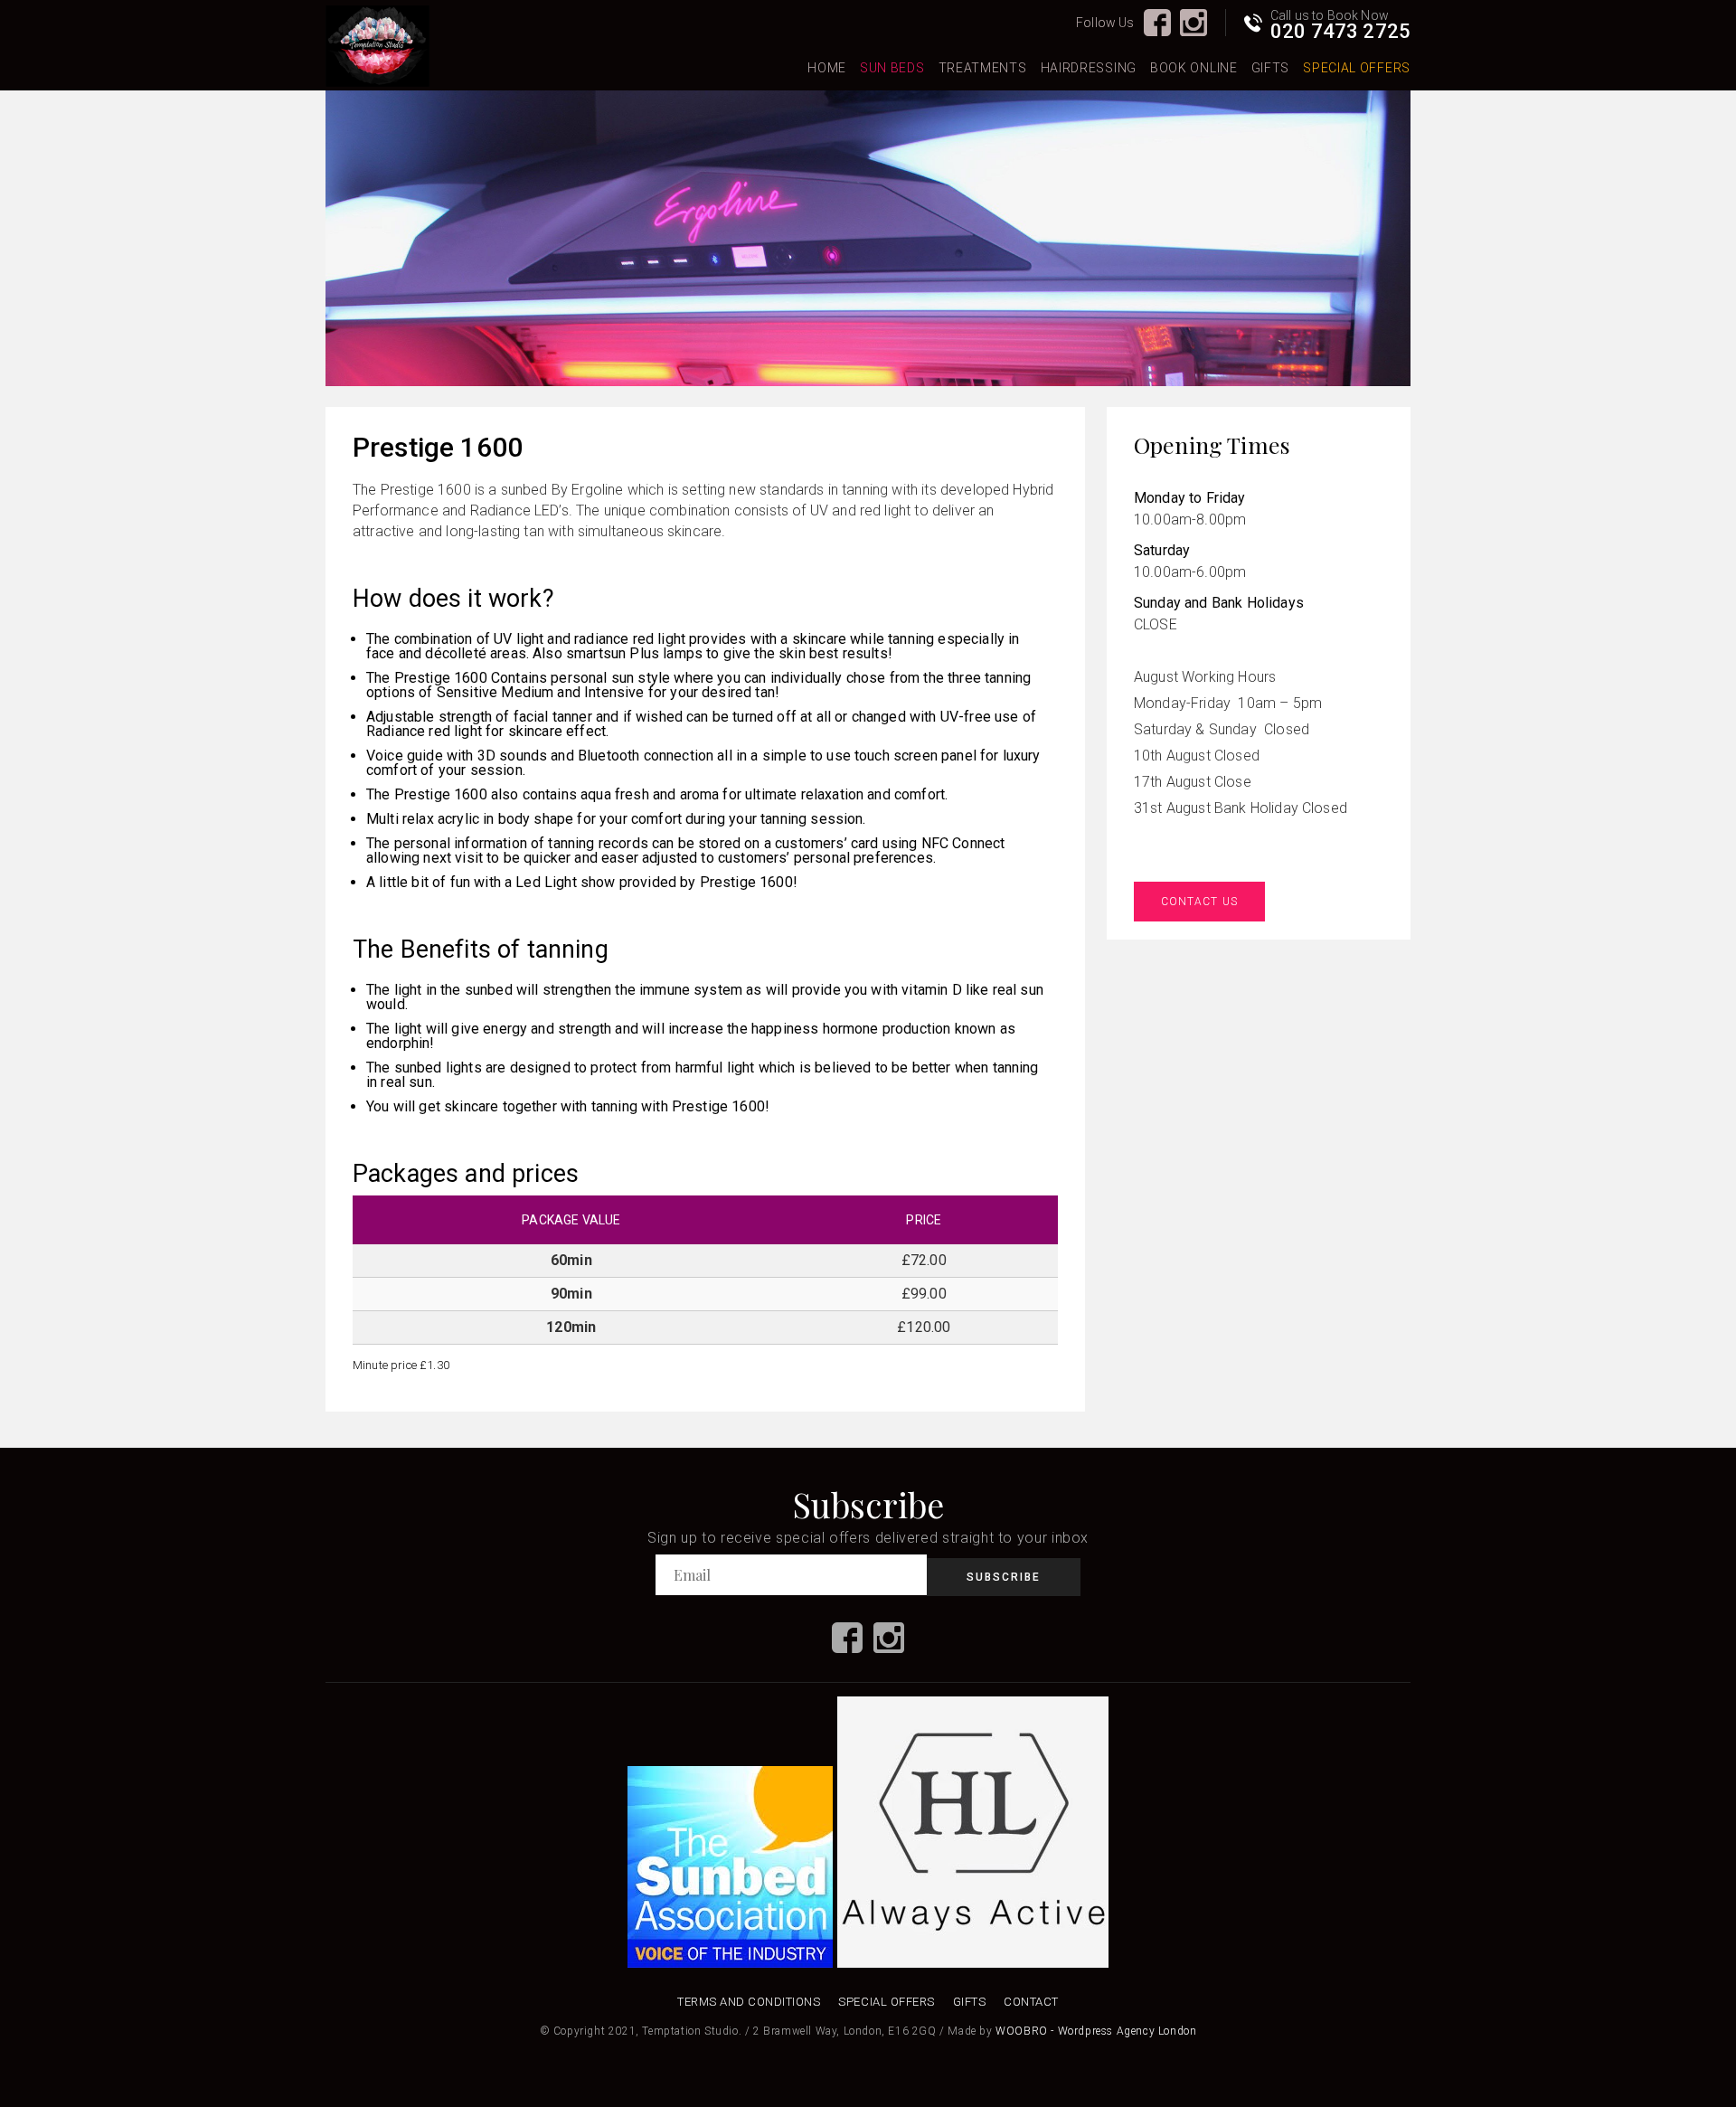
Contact (1031, 2002)
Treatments (983, 68)
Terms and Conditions (749, 2002)
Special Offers (1357, 68)
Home (827, 68)
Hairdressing (1089, 68)
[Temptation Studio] (377, 47)
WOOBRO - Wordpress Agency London (1096, 2031)
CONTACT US (1199, 902)
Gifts (1271, 68)
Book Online (1194, 68)
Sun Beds (892, 68)
